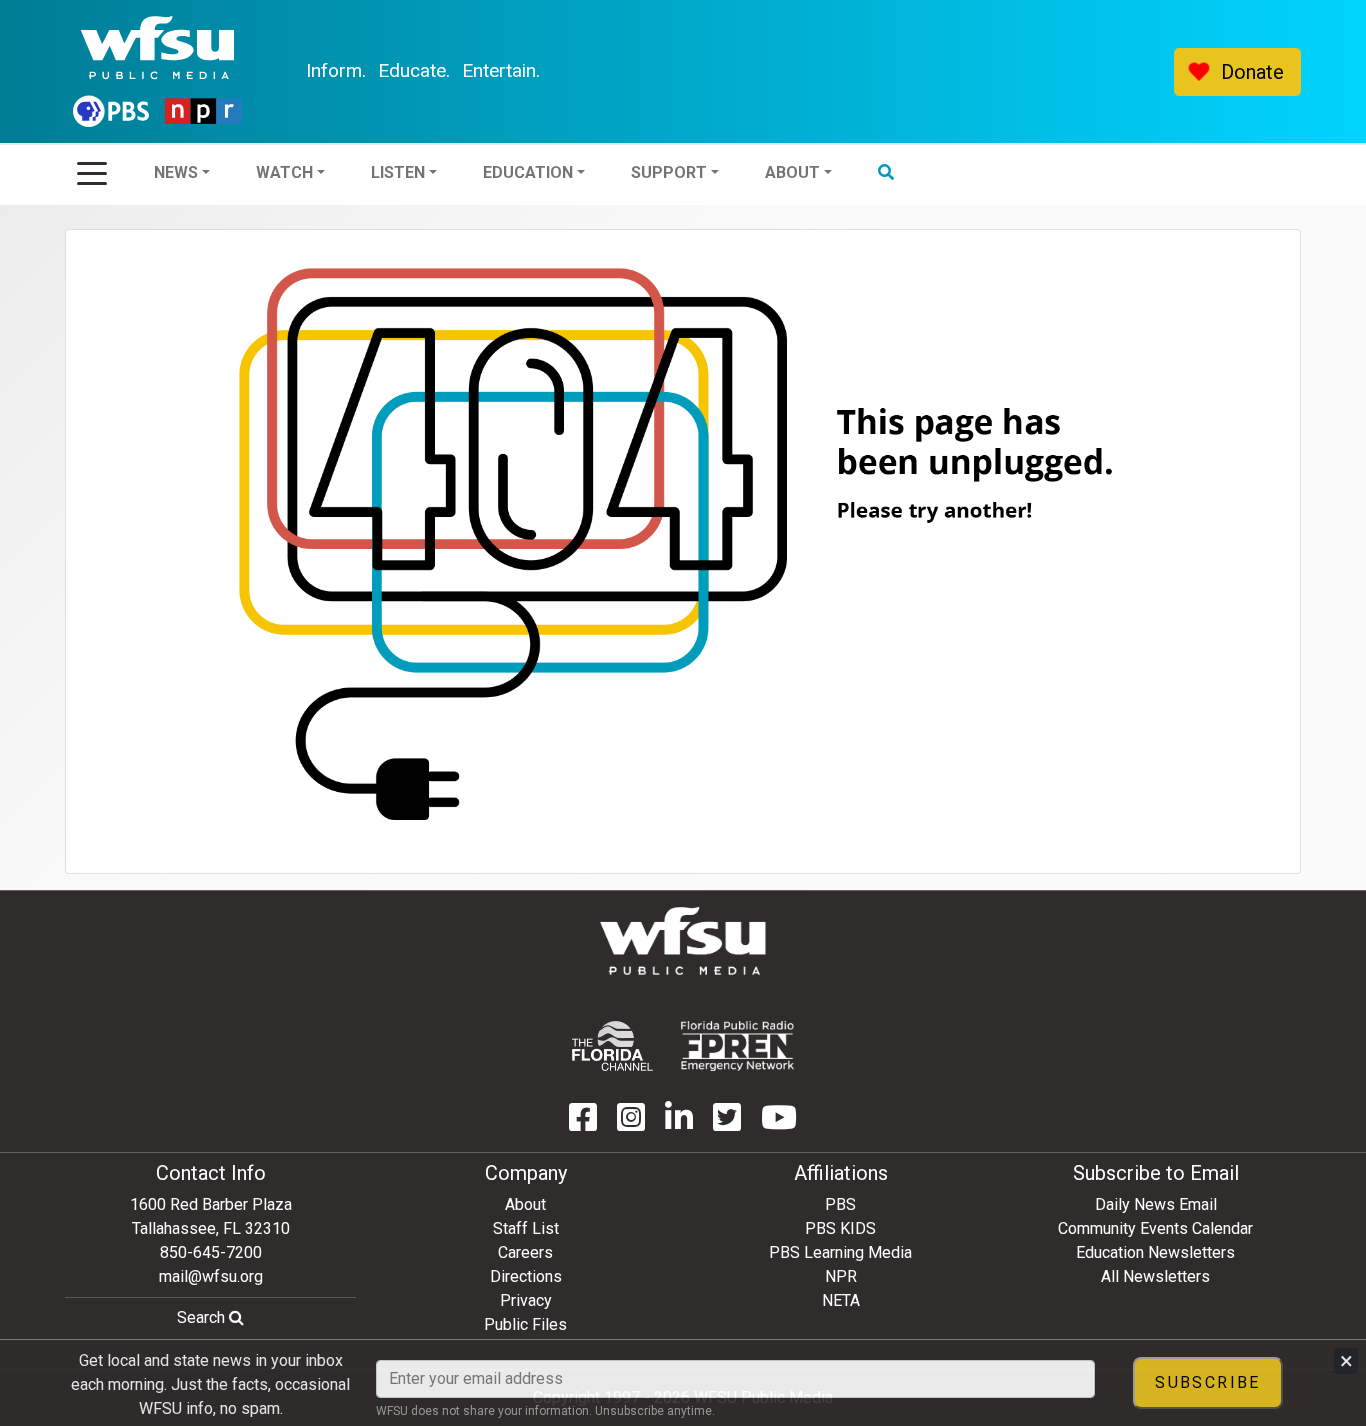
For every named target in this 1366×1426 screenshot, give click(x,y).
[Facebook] (583, 1123)
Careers (525, 1252)
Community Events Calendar (1155, 1228)
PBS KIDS (840, 1228)
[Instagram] (631, 1123)
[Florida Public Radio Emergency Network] (737, 1046)
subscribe (1208, 1382)
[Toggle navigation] (92, 167)
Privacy (526, 1300)
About (525, 1204)
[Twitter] (727, 1123)
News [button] (230, 71)
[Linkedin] (679, 1123)
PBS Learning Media (840, 1252)
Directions (526, 1276)
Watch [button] (338, 71)
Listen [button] (452, 71)
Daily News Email (1156, 1204)
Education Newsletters (1155, 1252)
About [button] (846, 71)
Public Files (525, 1324)
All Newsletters (1155, 1276)
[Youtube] (779, 1123)
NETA (841, 1300)
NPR (841, 1276)
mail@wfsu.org (211, 1276)
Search (203, 1317)
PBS (840, 1204)
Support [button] (723, 71)
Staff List (526, 1228)
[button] (940, 72)
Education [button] (582, 71)
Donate (1252, 72)
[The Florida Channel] (612, 1046)
